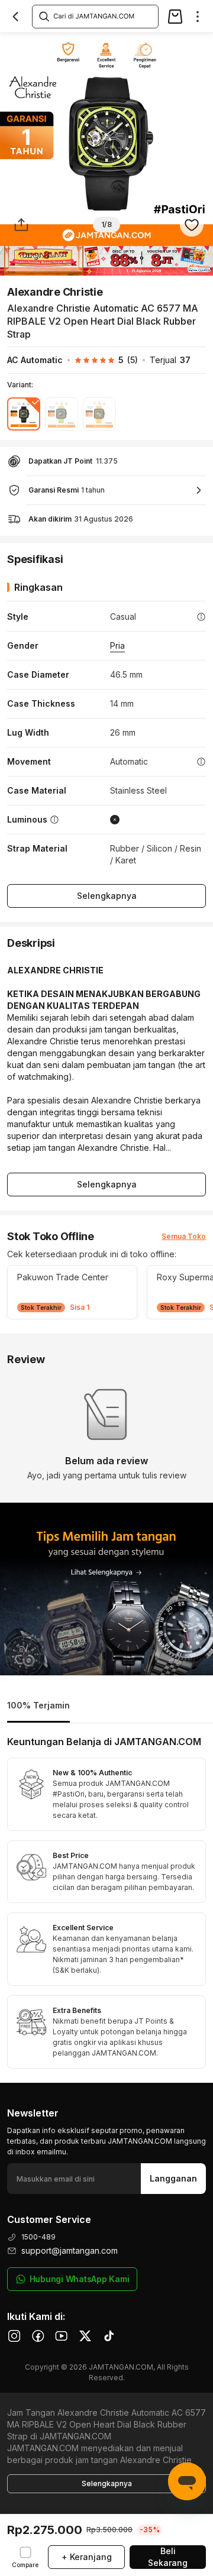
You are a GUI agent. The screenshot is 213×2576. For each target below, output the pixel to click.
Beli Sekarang (168, 2557)
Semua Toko (184, 1236)
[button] (100, 360)
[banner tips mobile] (106, 1589)
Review (147, 45)
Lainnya (193, 45)
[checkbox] (25, 2557)
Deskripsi (35, 45)
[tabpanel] (106, 1903)
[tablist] (106, 1706)
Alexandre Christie (55, 292)
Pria (117, 645)
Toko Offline (93, 45)
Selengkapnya (107, 896)
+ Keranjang (87, 2557)
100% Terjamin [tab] (38, 1705)
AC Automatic (35, 360)
